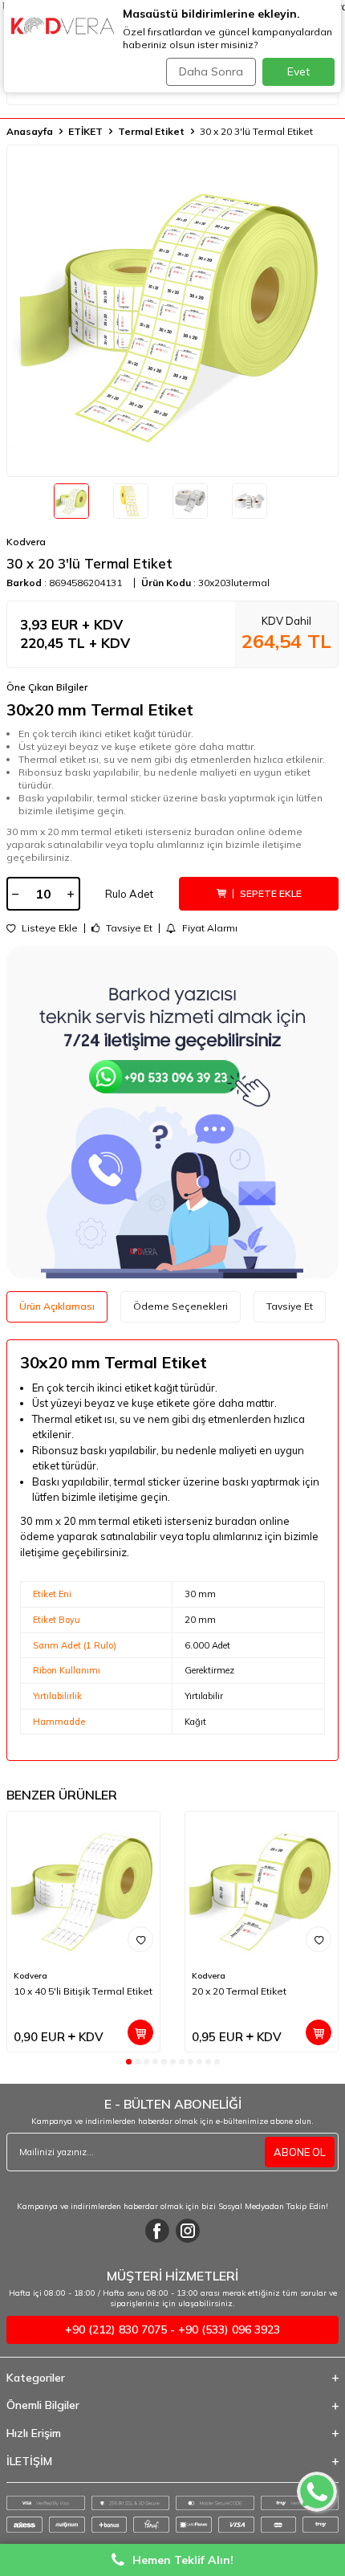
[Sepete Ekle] (140, 2032)
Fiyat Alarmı (209, 928)
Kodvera (26, 542)
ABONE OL (300, 2152)
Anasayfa (30, 131)
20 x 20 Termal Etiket (239, 1991)
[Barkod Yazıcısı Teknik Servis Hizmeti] (172, 1112)
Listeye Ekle (49, 928)
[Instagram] (188, 2231)
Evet (298, 71)
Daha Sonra (211, 71)
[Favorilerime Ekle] (140, 1939)
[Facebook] (157, 2231)
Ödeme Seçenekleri (181, 1306)
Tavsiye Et (128, 928)
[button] (129, 2062)
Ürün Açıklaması (57, 1306)
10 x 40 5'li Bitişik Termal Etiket (83, 1991)
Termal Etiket (151, 131)
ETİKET (85, 131)
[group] (172, 311)
